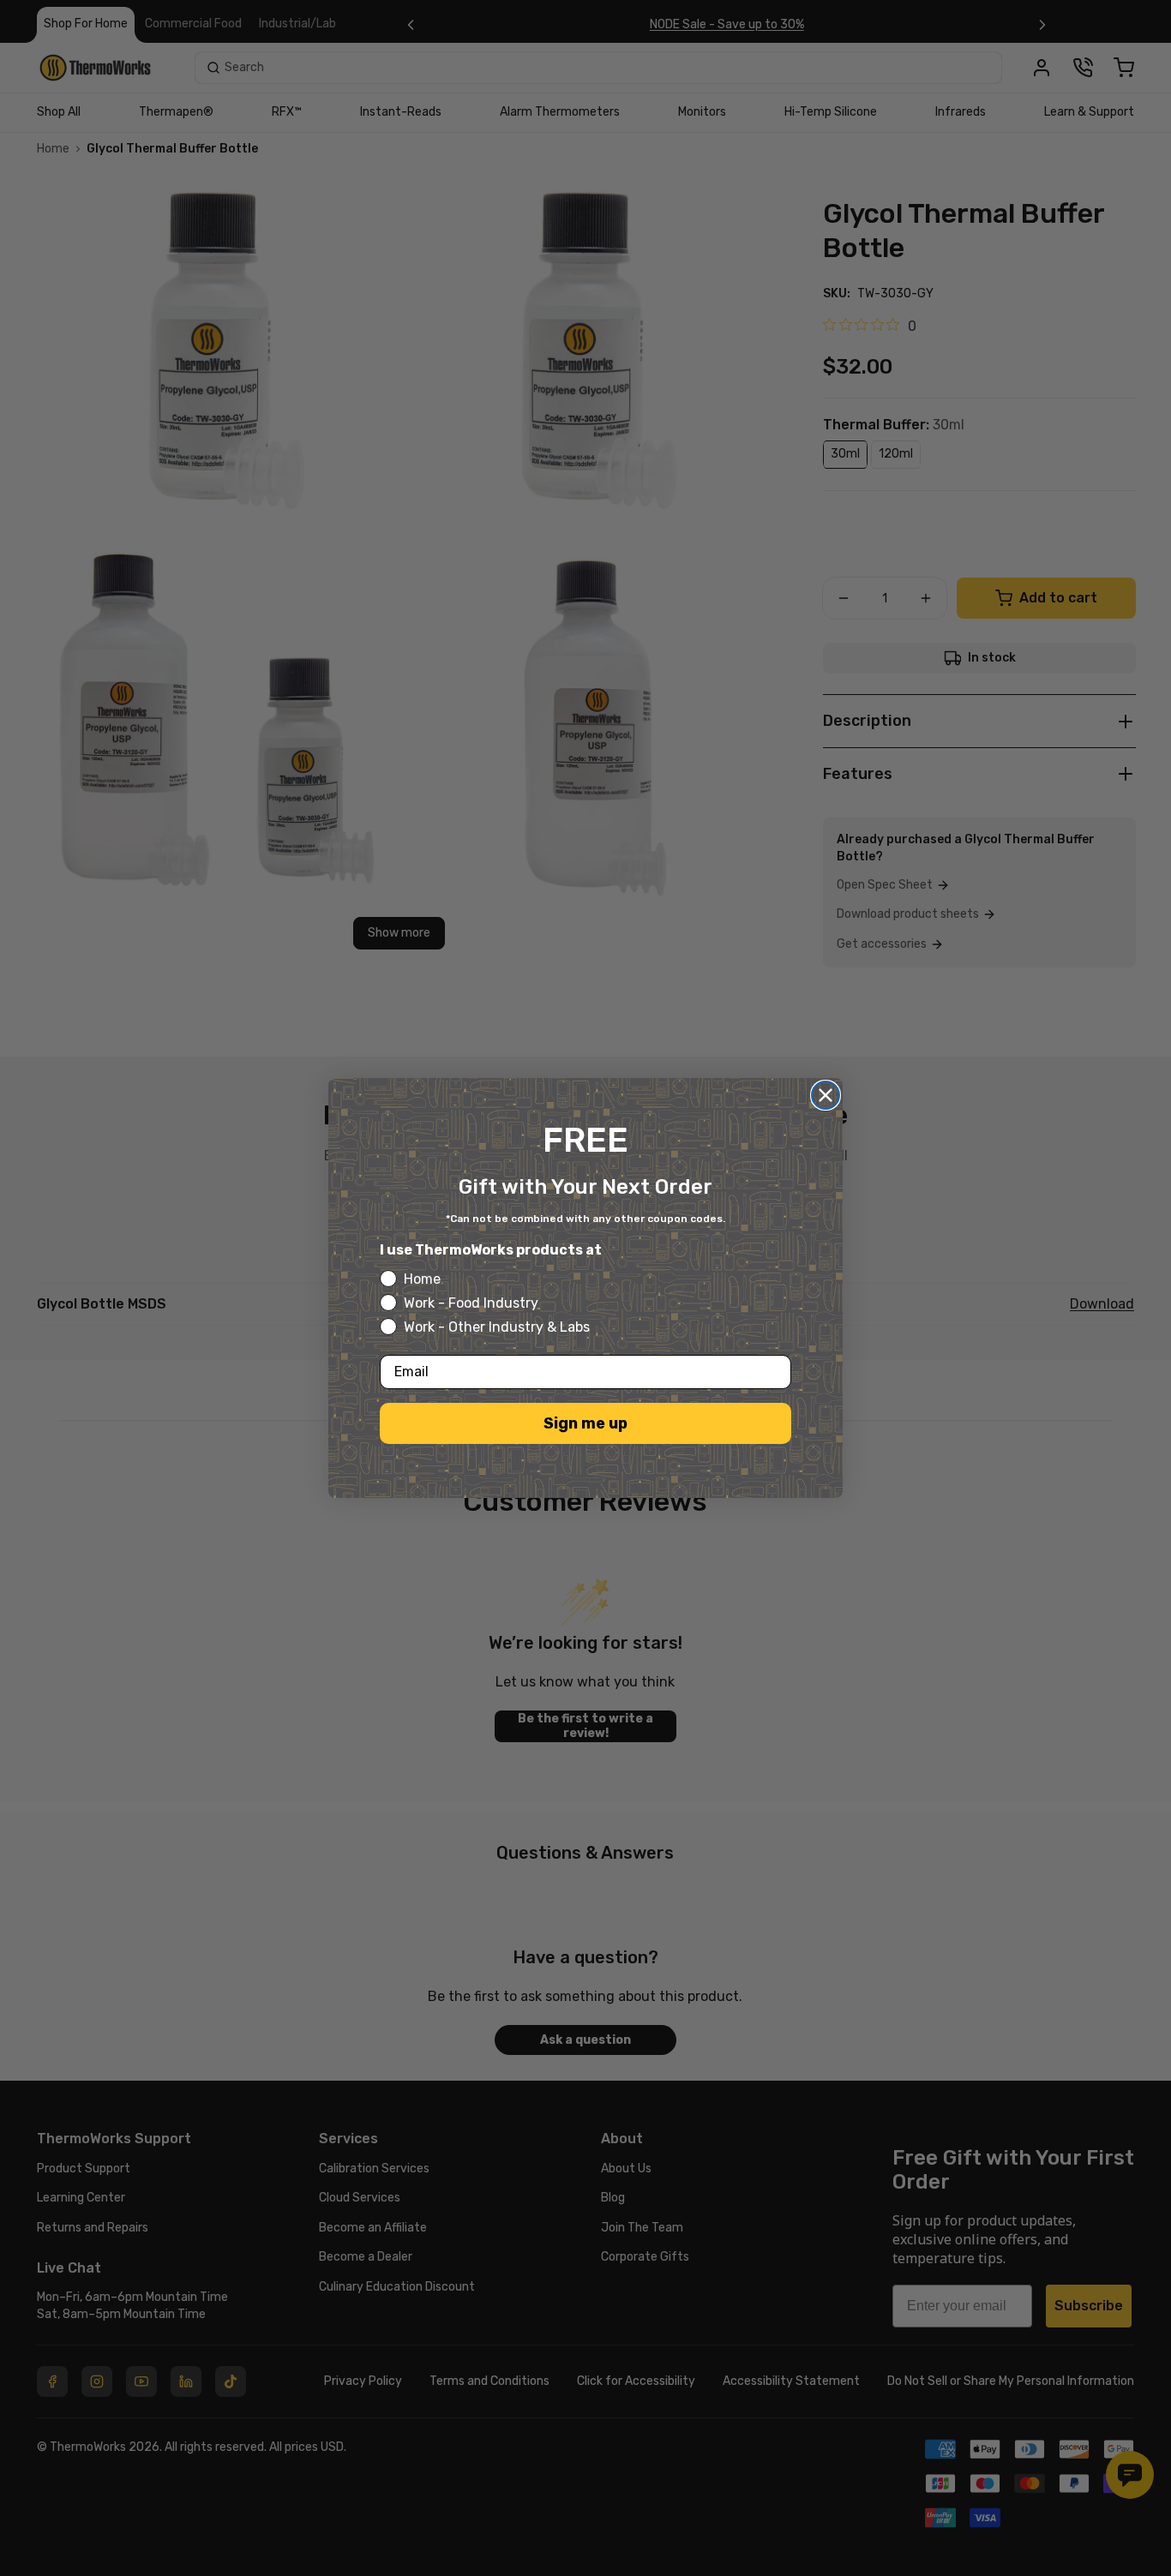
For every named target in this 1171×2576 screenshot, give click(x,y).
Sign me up (585, 1423)
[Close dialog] (826, 1095)
